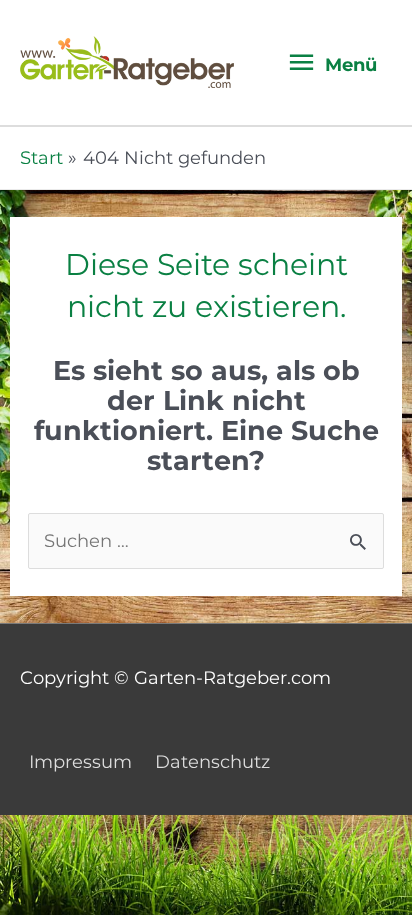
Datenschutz (212, 761)
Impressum (80, 761)
